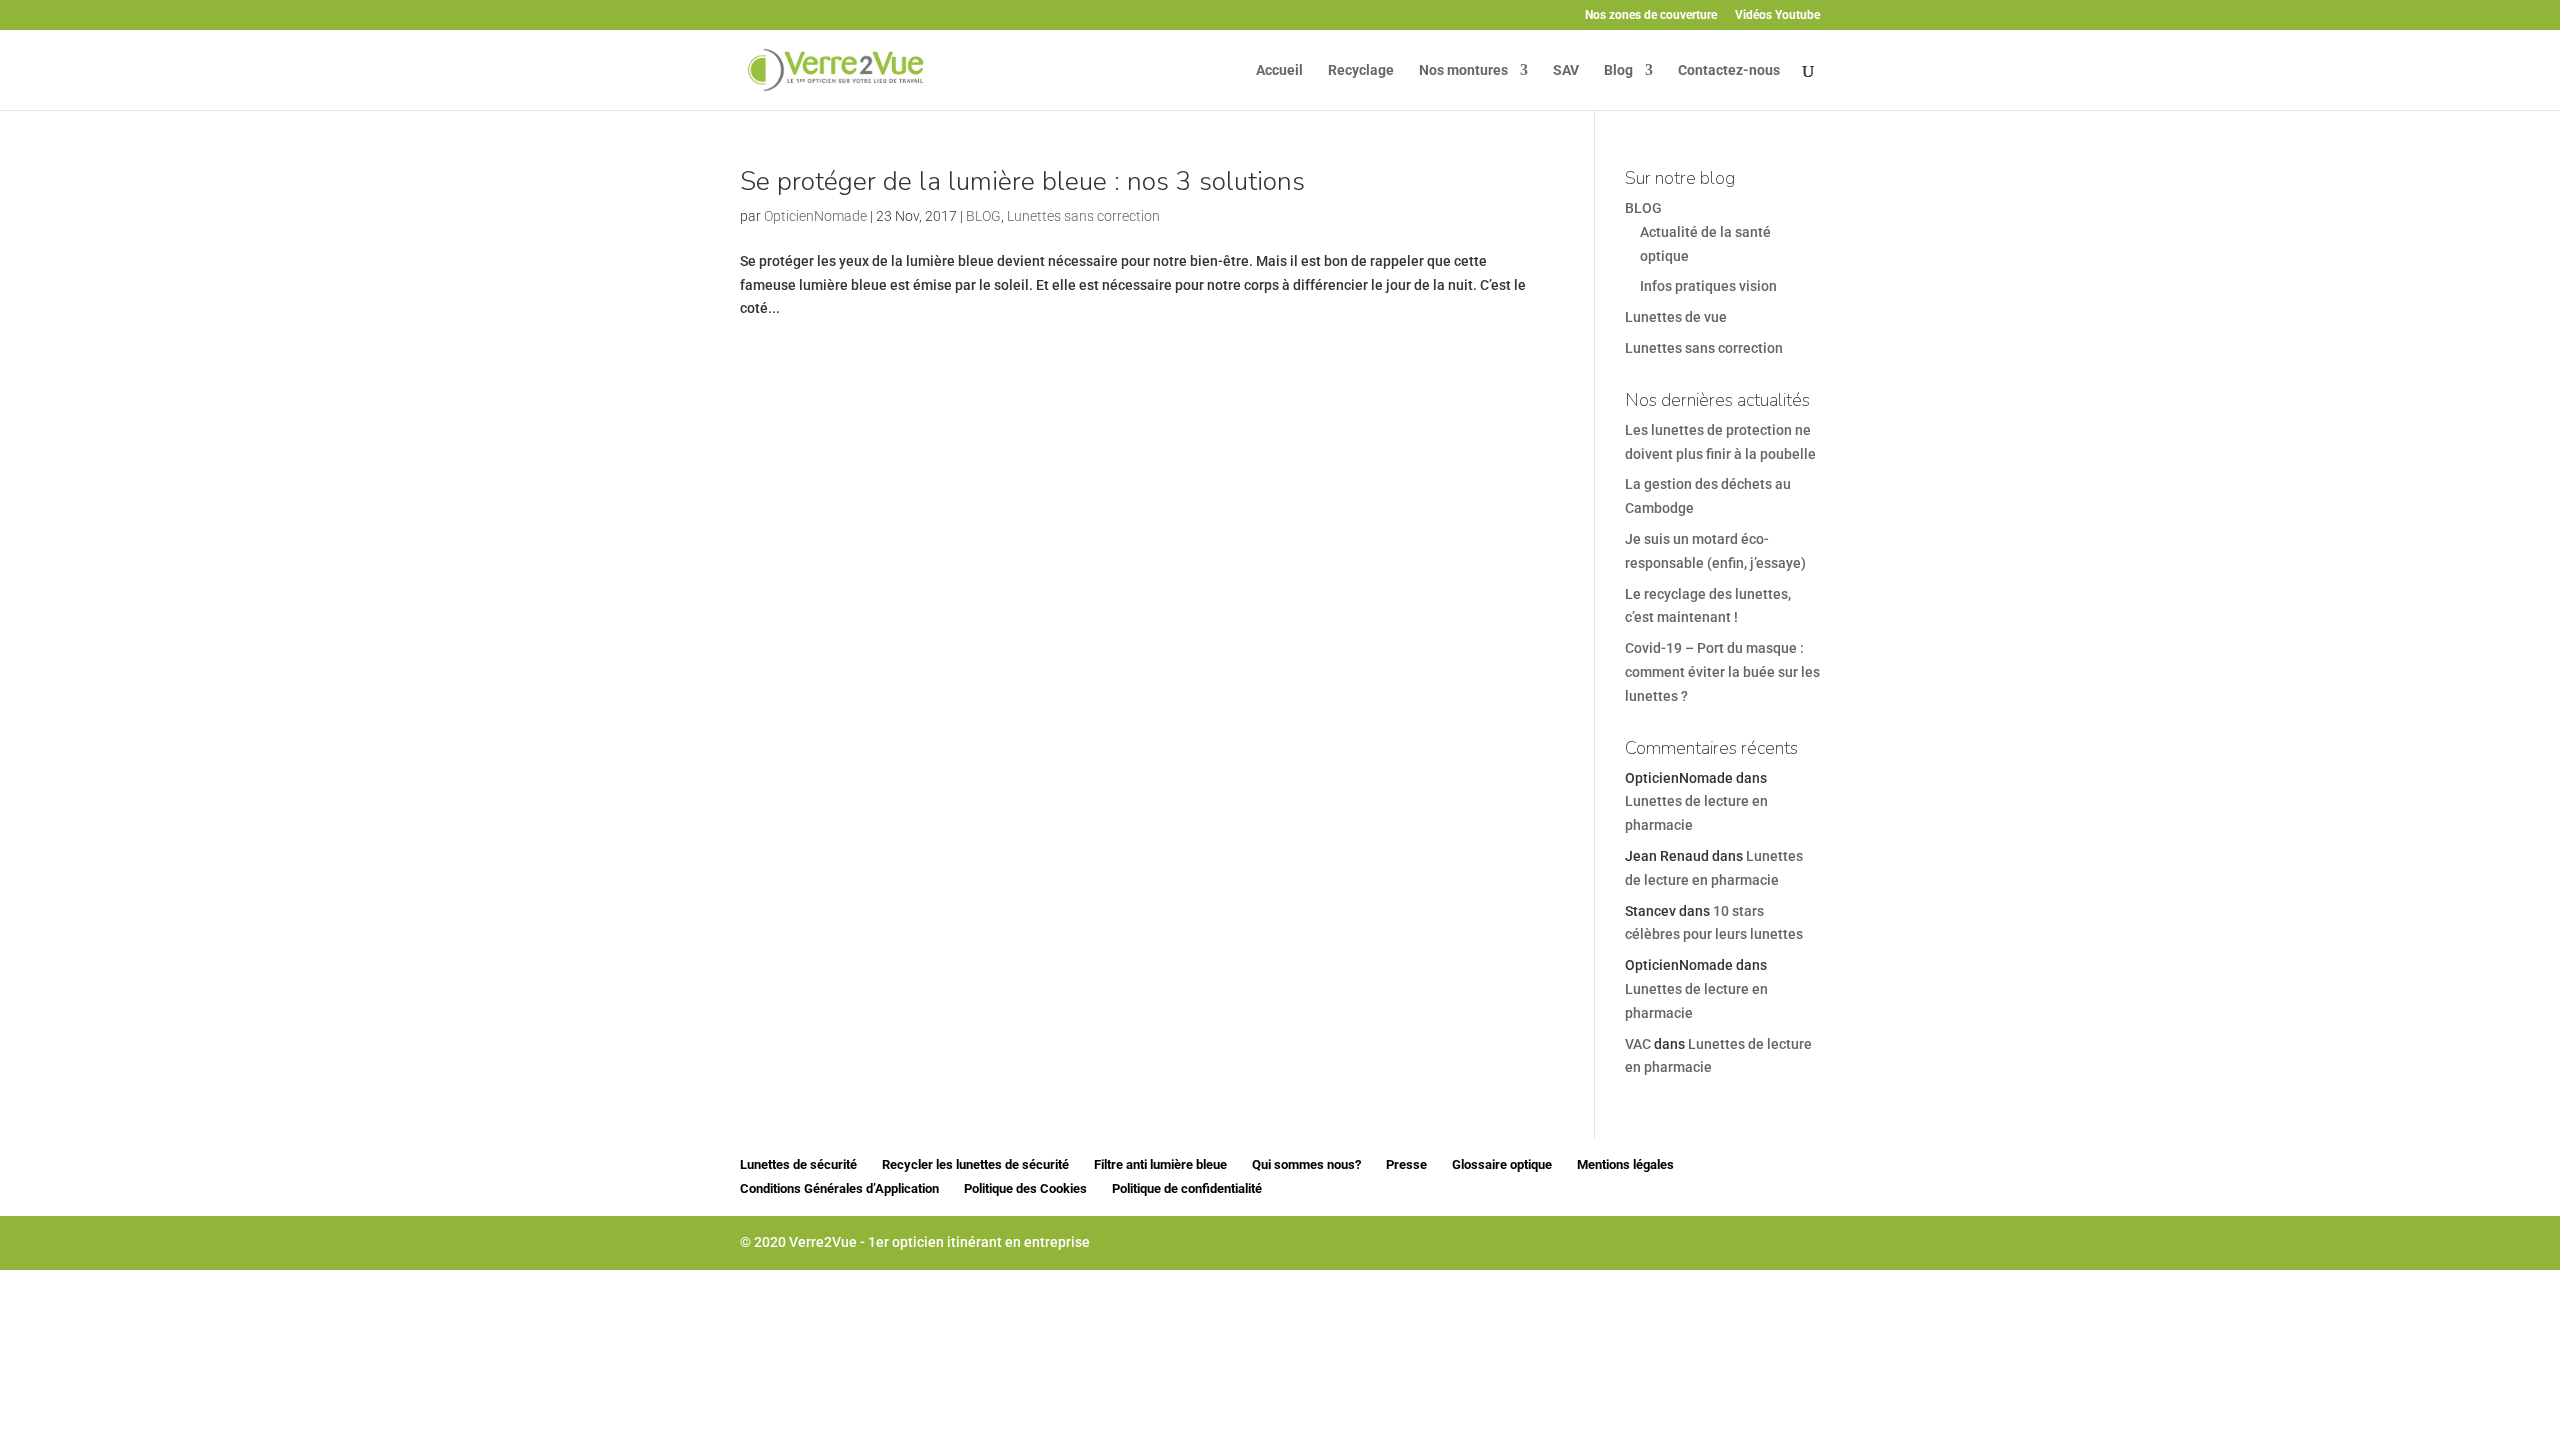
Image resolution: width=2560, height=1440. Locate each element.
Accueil (1279, 70)
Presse (1406, 1164)
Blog (1618, 70)
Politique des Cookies (1025, 1188)
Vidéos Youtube (1777, 15)
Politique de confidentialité (1187, 1188)
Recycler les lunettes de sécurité (975, 1164)
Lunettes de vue (1676, 317)
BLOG (983, 216)
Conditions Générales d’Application (839, 1188)
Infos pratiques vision (1708, 286)
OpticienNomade (815, 216)
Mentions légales (1625, 1164)
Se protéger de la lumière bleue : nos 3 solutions (1022, 181)
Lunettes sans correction (1083, 216)
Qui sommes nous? (1306, 1164)
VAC (1638, 1044)
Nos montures (1463, 70)
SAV (1566, 70)
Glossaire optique (1502, 1164)
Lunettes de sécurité (798, 1164)
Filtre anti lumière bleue (1160, 1164)
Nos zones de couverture (1651, 15)
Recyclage (1361, 70)
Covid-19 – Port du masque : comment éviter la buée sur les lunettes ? (1722, 672)
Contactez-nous (1729, 70)
